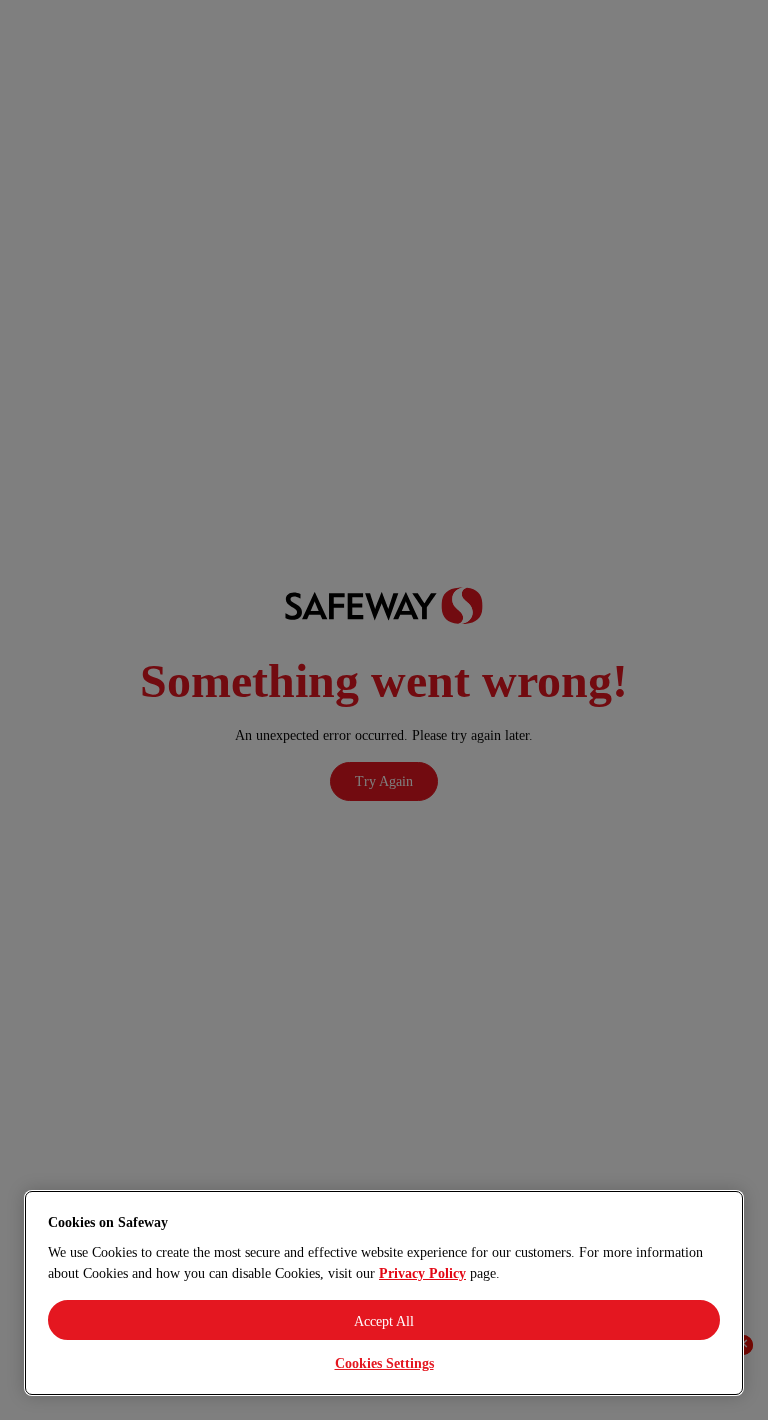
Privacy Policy (422, 1273)
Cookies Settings (384, 1363)
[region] (384, 1293)
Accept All (384, 1321)
